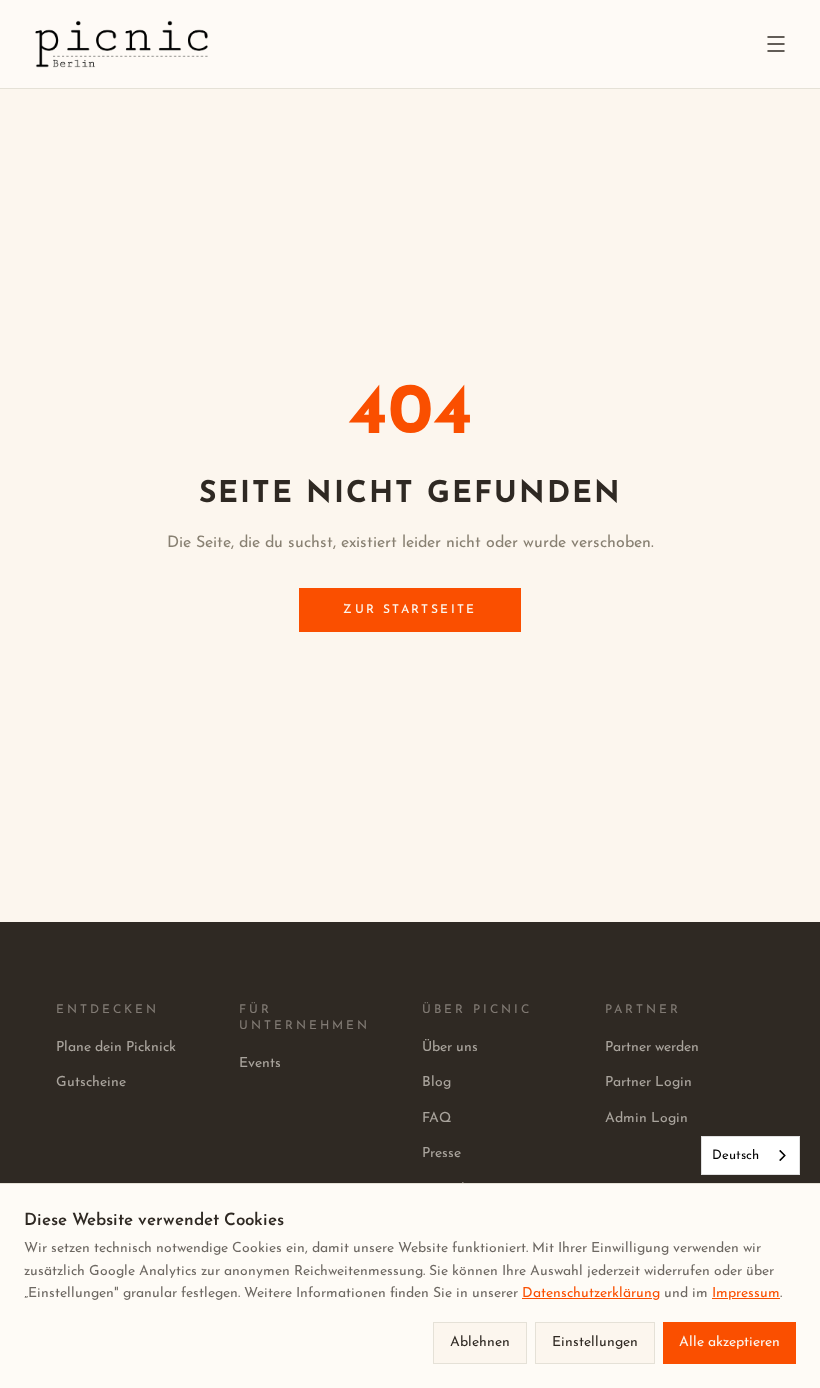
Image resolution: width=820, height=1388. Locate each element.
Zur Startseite (410, 610)
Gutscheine (91, 1082)
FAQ (436, 1118)
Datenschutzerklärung (591, 1293)
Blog (436, 1082)
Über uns (450, 1047)
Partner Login (648, 1082)
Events (260, 1063)
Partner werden (652, 1047)
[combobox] (750, 1155)
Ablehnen (480, 1342)
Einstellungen (595, 1342)
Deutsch (735, 1155)
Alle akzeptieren (729, 1342)
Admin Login (646, 1118)
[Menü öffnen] (776, 44)
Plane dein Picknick (116, 1047)
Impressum (746, 1293)
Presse (441, 1153)
